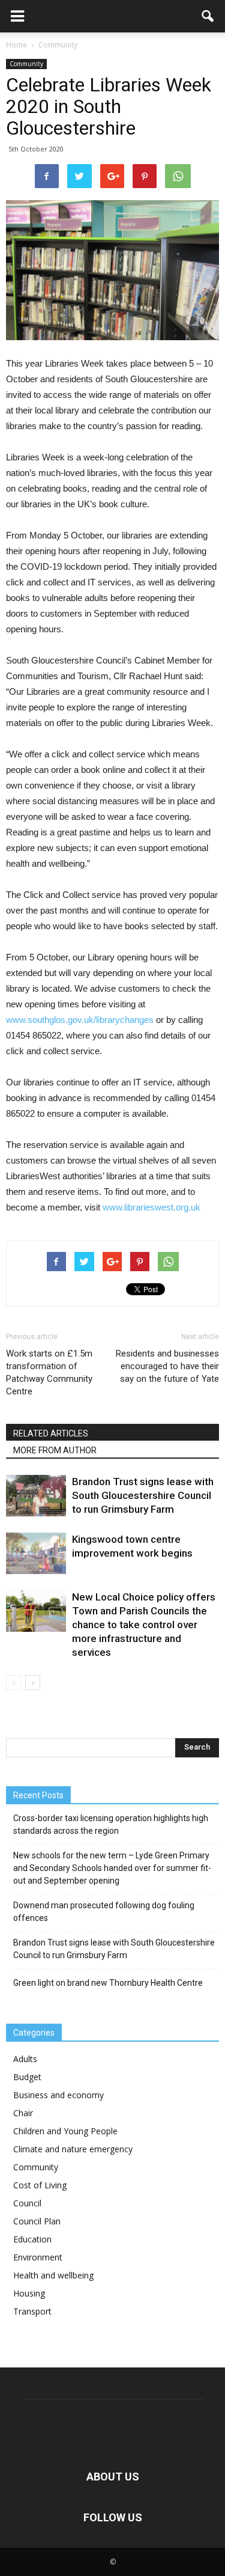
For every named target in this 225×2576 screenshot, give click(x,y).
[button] (208, 16)
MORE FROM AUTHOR (55, 1450)
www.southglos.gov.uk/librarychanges (80, 1020)
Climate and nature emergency (73, 2149)
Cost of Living (40, 2185)
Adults (25, 2059)
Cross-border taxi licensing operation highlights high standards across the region (111, 1824)
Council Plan (37, 2221)
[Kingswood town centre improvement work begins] (36, 1553)
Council (27, 2203)
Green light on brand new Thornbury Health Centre (108, 1983)
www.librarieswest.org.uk (151, 1207)
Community (26, 64)
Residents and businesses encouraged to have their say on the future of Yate (167, 1366)
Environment (38, 2257)
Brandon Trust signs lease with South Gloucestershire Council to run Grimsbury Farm (143, 1495)
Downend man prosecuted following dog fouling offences (104, 1912)
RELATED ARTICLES (51, 1433)
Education (32, 2239)
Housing (29, 2293)
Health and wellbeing (53, 2275)
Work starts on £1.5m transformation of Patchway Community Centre (49, 1372)
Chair (23, 2113)
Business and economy (58, 2095)
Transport (32, 2311)
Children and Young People (65, 2131)
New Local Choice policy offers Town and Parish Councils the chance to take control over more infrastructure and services (144, 1625)
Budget (27, 2077)
